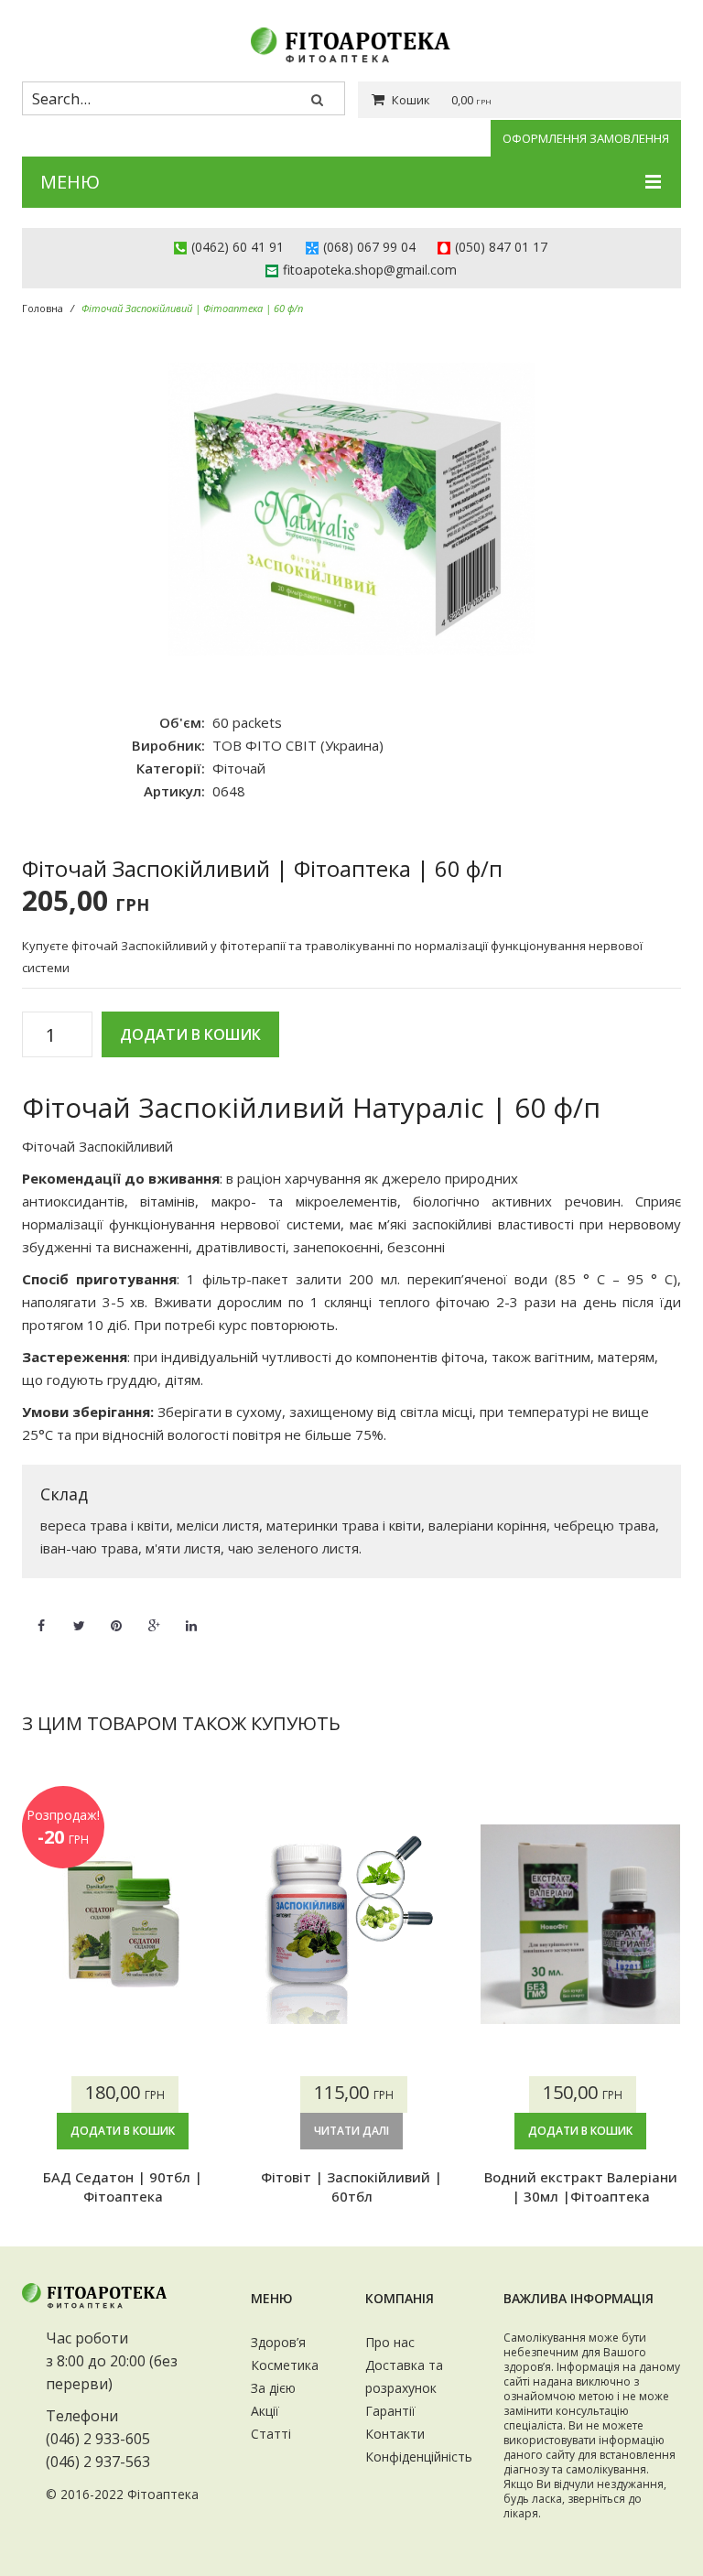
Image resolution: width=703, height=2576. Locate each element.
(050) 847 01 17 (501, 247)
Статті (271, 2434)
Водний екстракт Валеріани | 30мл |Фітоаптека (581, 2186)
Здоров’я (278, 2342)
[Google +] (154, 1615)
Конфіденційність (419, 2457)
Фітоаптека (163, 2494)
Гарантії (390, 2411)
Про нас (390, 2342)
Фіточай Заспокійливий (99, 1146)
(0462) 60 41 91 (238, 247)
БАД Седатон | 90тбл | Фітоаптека (123, 2186)
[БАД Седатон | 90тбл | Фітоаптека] (123, 1924)
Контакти (395, 2434)
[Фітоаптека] (351, 45)
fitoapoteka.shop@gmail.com (370, 270)
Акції (265, 2411)
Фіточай (239, 768)
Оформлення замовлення (586, 138)
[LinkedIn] (191, 1615)
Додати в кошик (190, 1034)
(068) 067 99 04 (369, 247)
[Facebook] (41, 1615)
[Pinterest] (116, 1615)
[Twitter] (79, 1615)
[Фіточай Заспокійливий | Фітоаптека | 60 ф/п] (351, 510)
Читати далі (351, 2131)
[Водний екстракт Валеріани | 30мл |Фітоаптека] (580, 1924)
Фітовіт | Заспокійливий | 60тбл (351, 2186)
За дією (273, 2388)
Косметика (285, 2365)
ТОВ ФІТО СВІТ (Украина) (298, 745)
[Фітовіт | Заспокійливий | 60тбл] (351, 1924)
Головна (43, 308)
